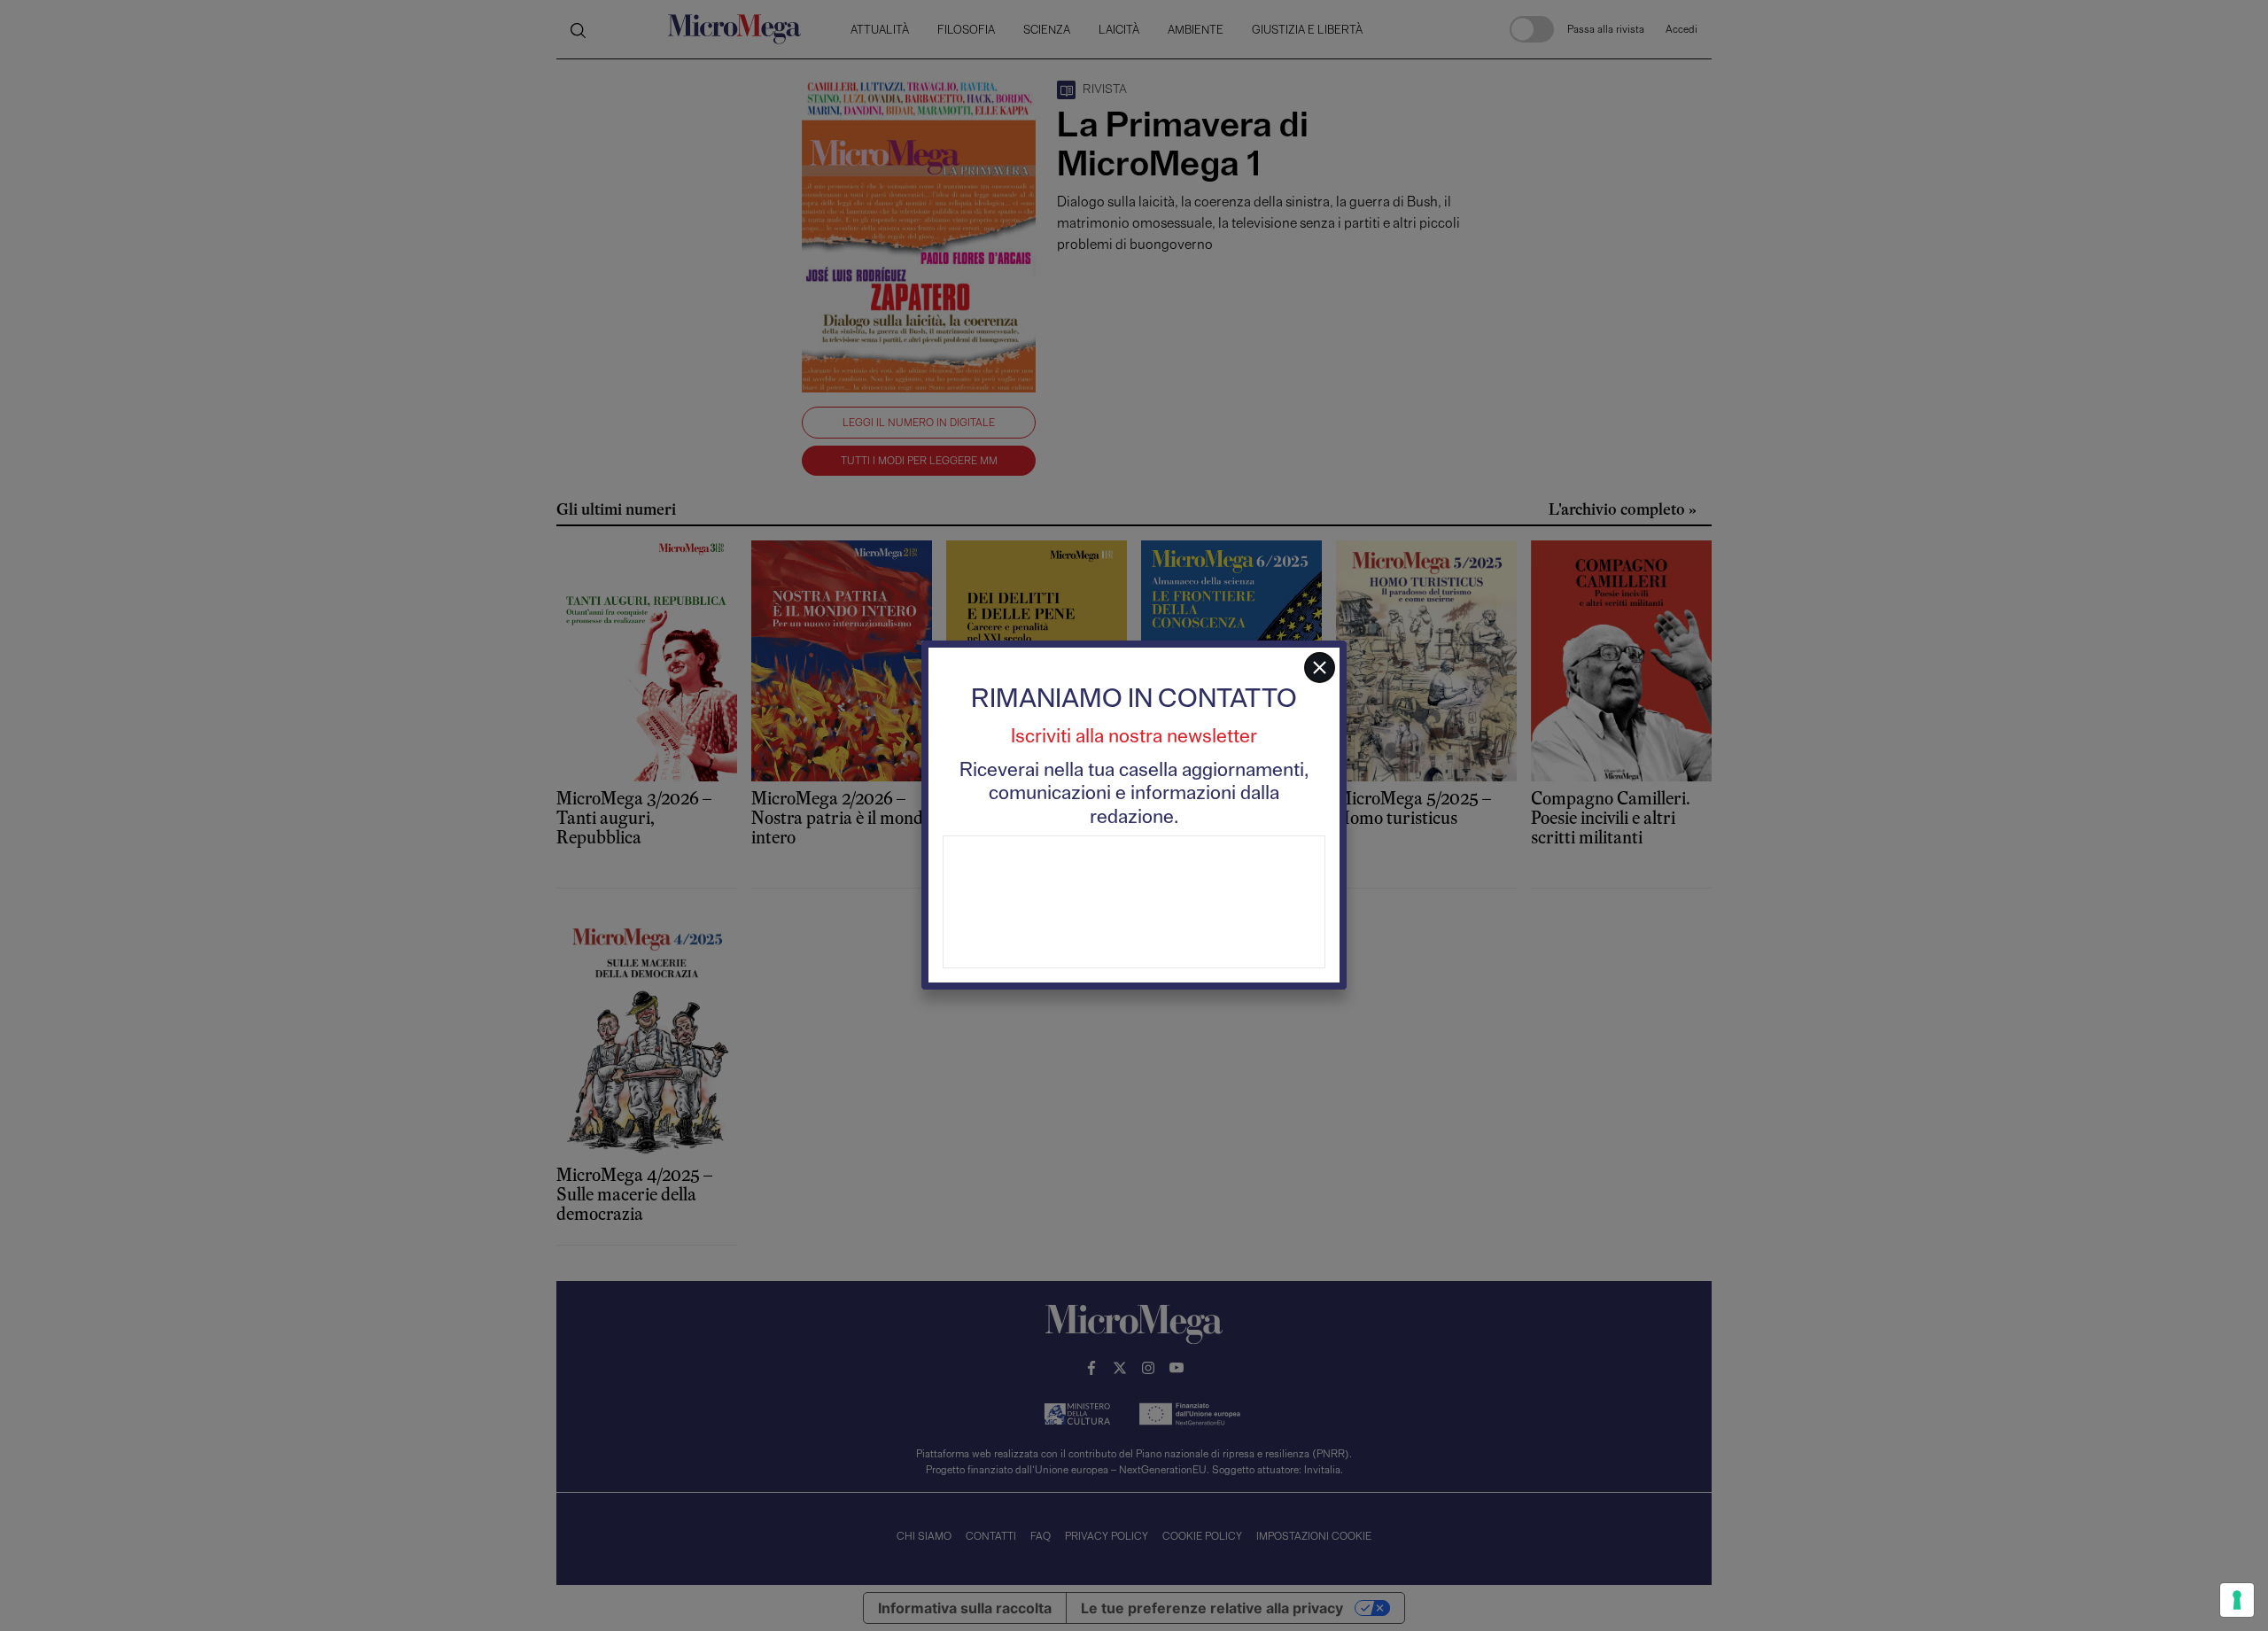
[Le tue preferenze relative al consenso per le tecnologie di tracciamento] (2237, 1600)
